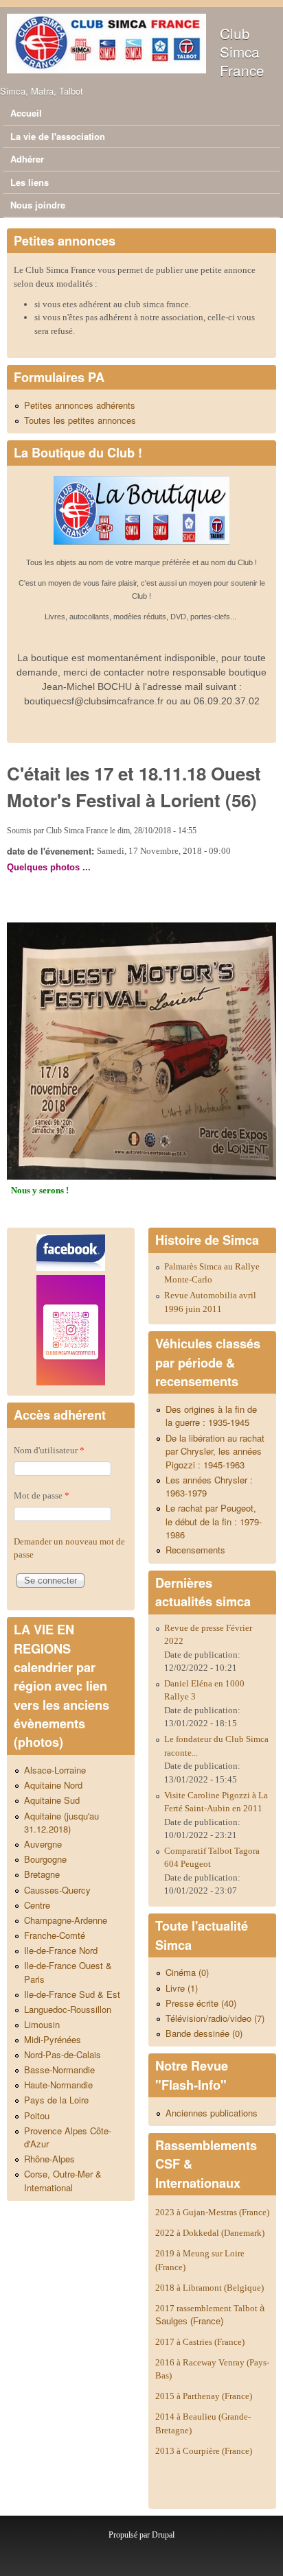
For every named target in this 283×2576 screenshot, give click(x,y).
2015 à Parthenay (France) (204, 2396)
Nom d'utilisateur (49, 1450)
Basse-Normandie (59, 2070)
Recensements (195, 1550)
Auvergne (43, 1844)
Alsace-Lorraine (55, 1770)
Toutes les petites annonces (80, 420)
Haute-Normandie (58, 2085)
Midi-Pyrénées (53, 2039)
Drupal (163, 2535)
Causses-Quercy (57, 1890)
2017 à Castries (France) (200, 2342)
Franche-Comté (55, 1935)
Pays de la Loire (56, 2100)
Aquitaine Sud (52, 1800)
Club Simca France (242, 51)
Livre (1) (182, 1988)
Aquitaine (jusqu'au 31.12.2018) (61, 1823)
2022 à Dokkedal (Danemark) (211, 2233)
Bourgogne (45, 1859)
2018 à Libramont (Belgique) (210, 2288)
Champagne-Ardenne (66, 1920)
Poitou (37, 2115)
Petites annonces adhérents (80, 405)
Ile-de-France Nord (61, 1950)
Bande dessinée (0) (204, 2033)
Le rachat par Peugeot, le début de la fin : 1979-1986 (214, 1521)
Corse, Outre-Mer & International (63, 2181)
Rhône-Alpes (49, 2159)
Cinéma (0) (187, 1972)
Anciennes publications (212, 2113)
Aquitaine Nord (53, 1785)
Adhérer (27, 159)
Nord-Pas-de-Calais (63, 2054)
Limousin (42, 2024)
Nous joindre (38, 205)
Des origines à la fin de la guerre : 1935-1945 (211, 1416)
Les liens (30, 182)
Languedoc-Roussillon (68, 2009)
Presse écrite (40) (201, 2003)
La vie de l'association (58, 136)
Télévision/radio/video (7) (215, 2018)
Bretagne (42, 1874)
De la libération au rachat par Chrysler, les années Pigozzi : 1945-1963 (215, 1451)
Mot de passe (42, 1495)
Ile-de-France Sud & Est (72, 1994)
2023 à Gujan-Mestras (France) (212, 2212)
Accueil (26, 113)
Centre (37, 1905)
